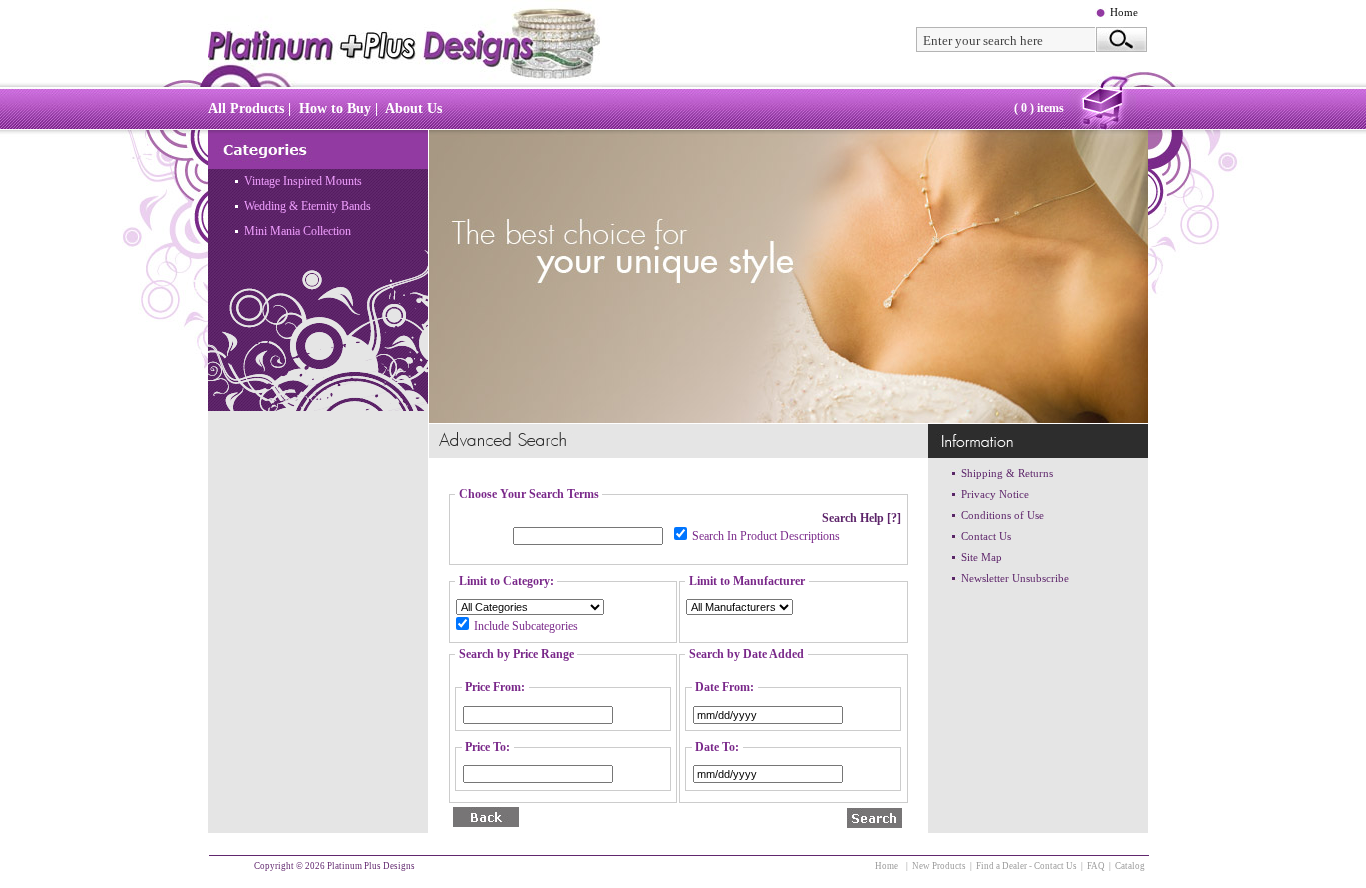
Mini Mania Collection (297, 231)
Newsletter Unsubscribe (1015, 578)
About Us (413, 108)
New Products (939, 866)
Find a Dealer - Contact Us (1026, 866)
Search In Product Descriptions (766, 536)
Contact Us (986, 536)
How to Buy (335, 108)
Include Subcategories (526, 626)
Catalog (1130, 866)
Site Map (981, 557)
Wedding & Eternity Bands (307, 206)
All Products (246, 108)
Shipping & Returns (1007, 473)
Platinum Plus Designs (371, 866)
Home (1124, 12)
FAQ (1096, 866)
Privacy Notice (995, 494)
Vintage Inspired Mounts (303, 181)
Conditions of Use (1002, 515)
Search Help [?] (861, 518)
